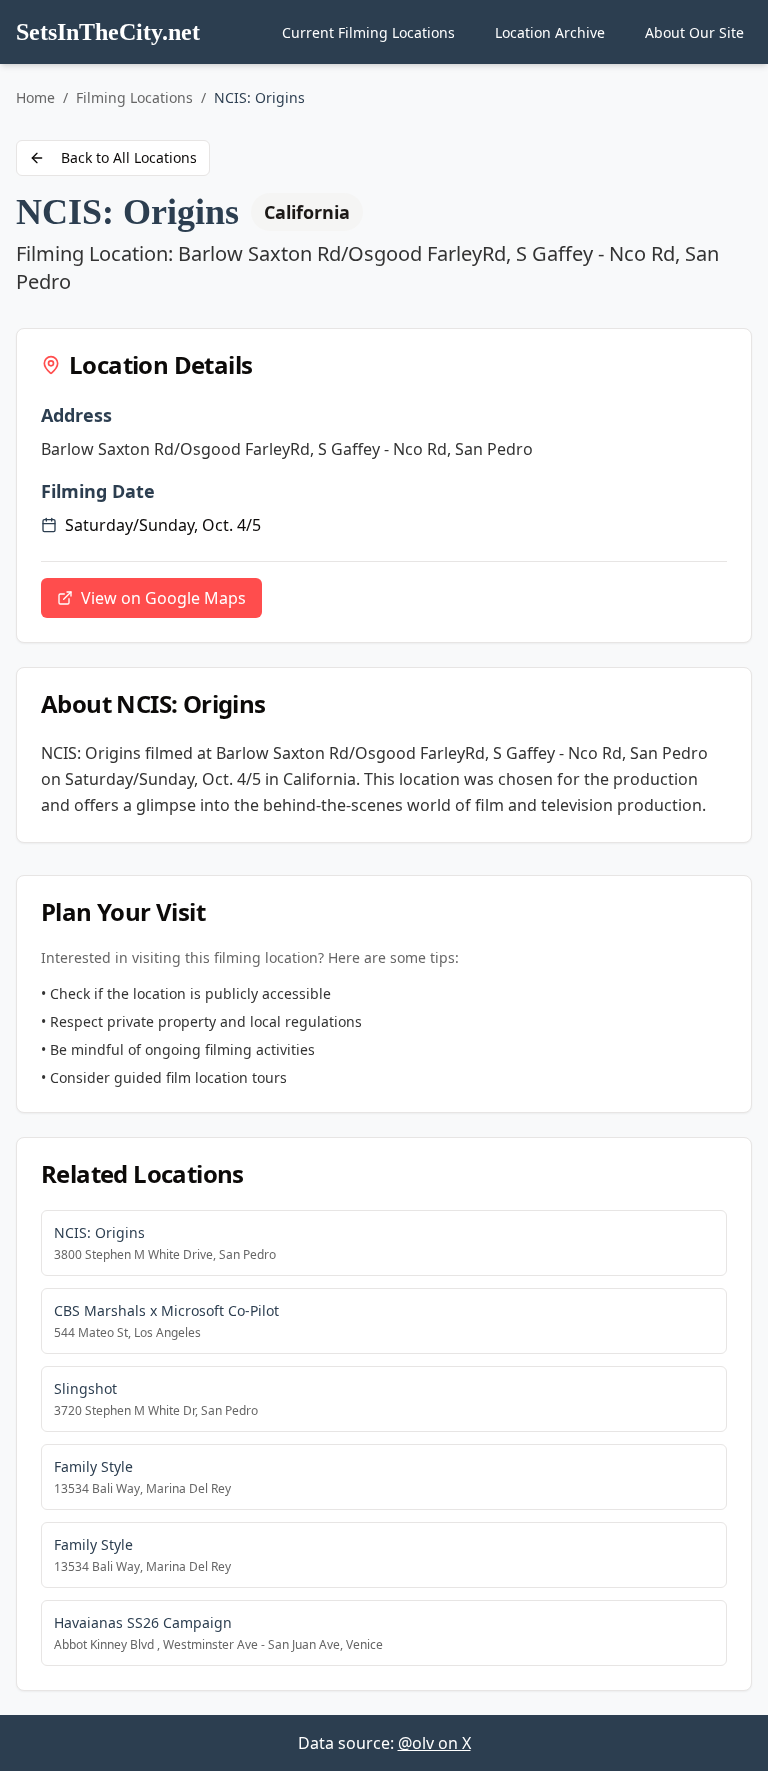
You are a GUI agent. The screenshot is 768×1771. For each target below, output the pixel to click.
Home (35, 97)
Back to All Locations (129, 157)
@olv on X (434, 1743)
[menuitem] (368, 32)
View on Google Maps (163, 598)
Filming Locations (134, 97)
